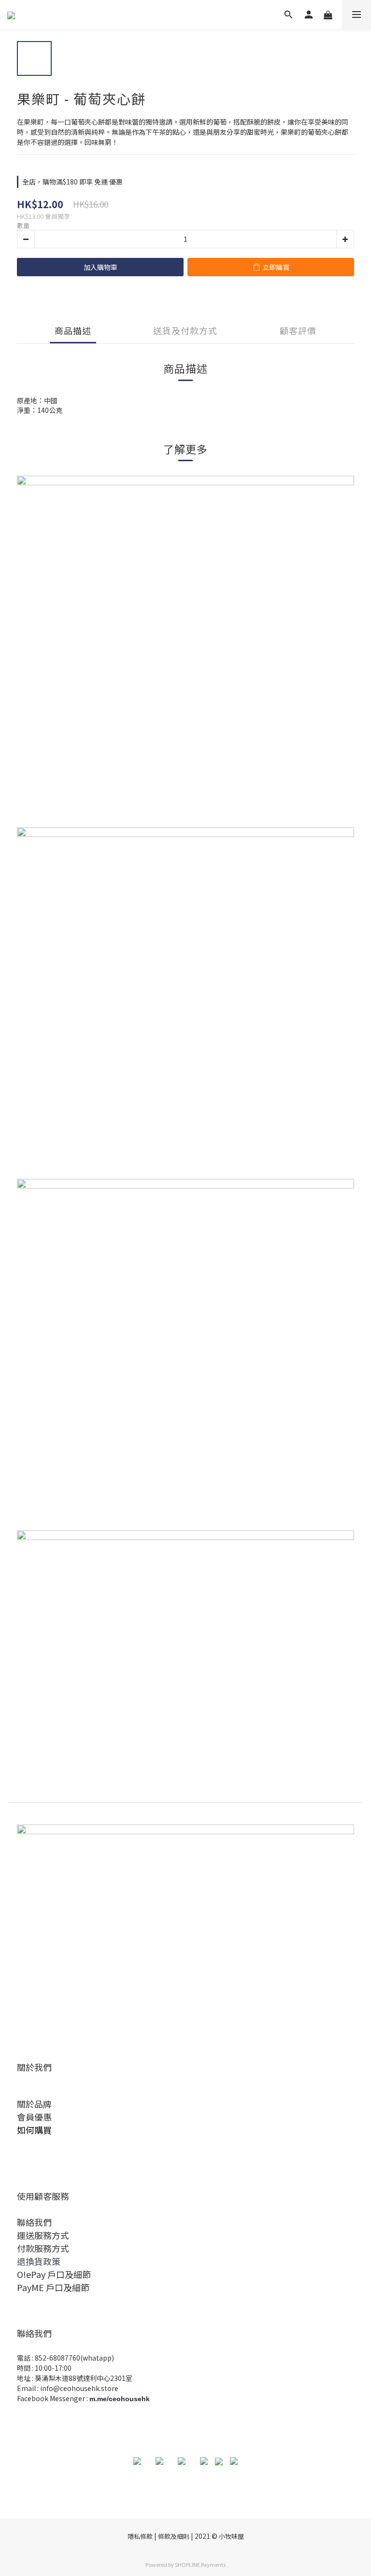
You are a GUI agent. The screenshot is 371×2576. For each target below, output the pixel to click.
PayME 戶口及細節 (53, 2287)
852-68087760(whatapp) (74, 2358)
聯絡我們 (34, 2222)
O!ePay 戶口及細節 (54, 2274)
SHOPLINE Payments (200, 2564)
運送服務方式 (43, 2235)
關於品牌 (34, 2104)
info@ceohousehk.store (79, 2388)
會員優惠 (34, 2117)
